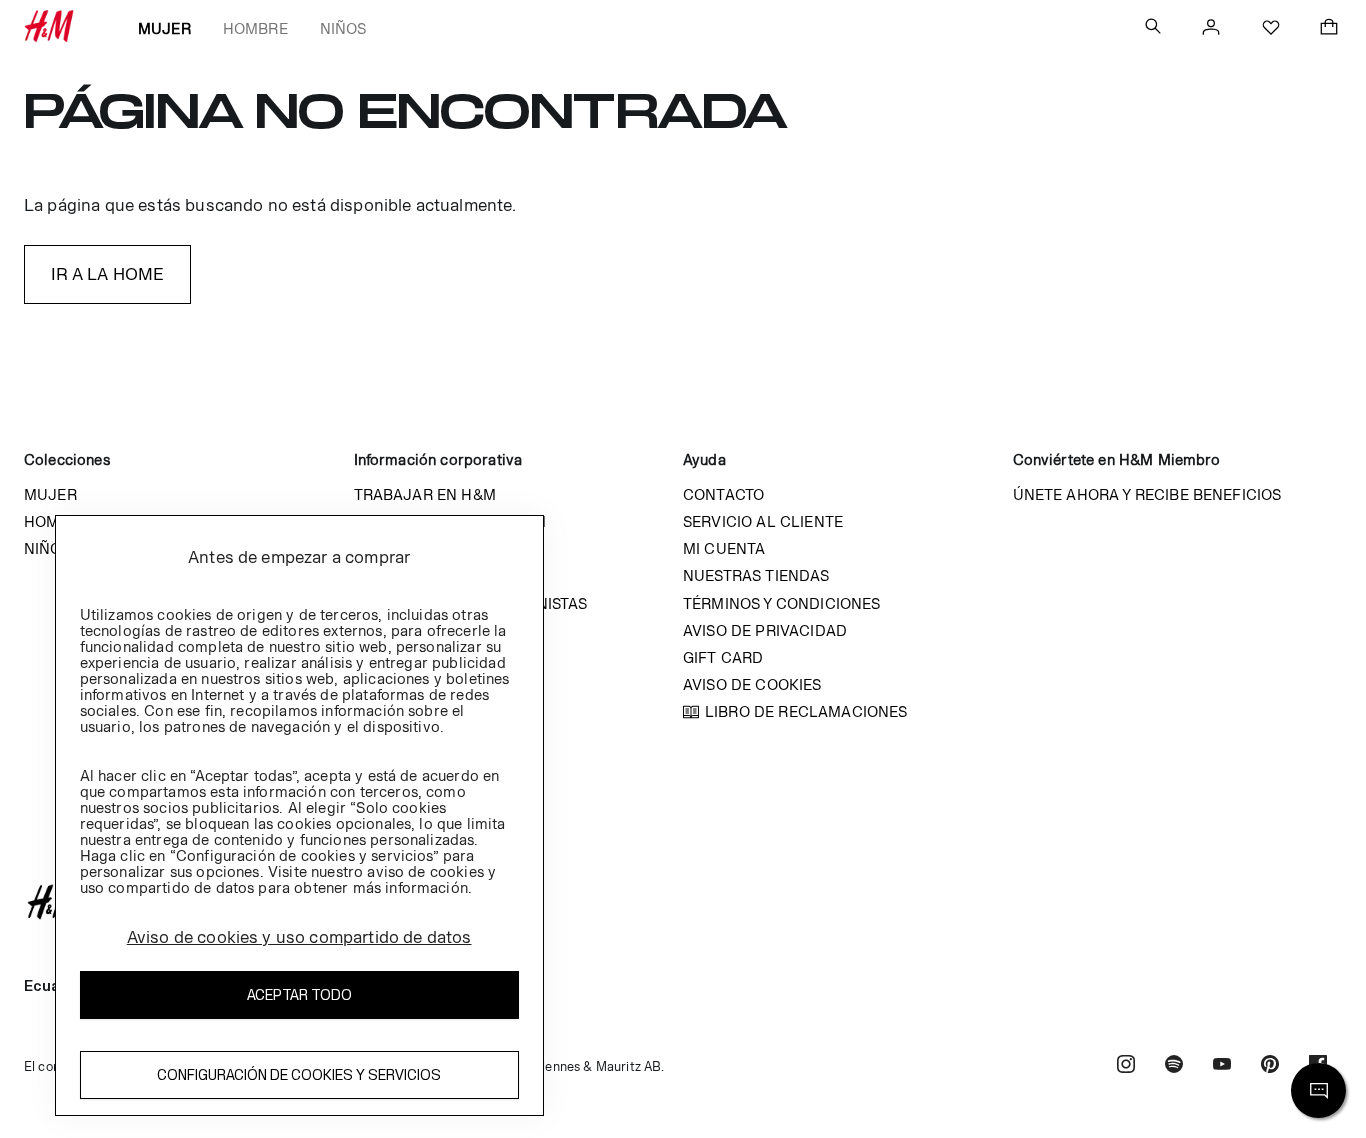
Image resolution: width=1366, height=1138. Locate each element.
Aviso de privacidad (765, 630)
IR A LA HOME (108, 274)
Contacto (723, 494)
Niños (343, 28)
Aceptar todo (299, 994)
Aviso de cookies (752, 684)
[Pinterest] (1270, 1066)
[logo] (683, 902)
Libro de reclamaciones (806, 711)
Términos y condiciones (782, 603)
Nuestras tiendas (756, 575)
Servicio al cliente (763, 521)
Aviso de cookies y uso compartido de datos (299, 937)
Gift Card (723, 657)
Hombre (255, 28)
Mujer (164, 28)
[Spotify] (1174, 1066)
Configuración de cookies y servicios (299, 1074)
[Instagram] (1126, 1066)
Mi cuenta (724, 548)
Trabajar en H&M (425, 494)
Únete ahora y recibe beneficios (1147, 494)
